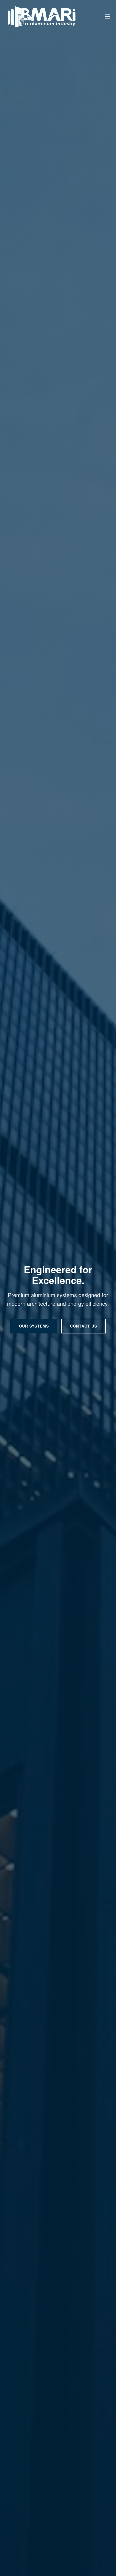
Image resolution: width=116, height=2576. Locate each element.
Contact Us (83, 1326)
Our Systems (34, 1326)
